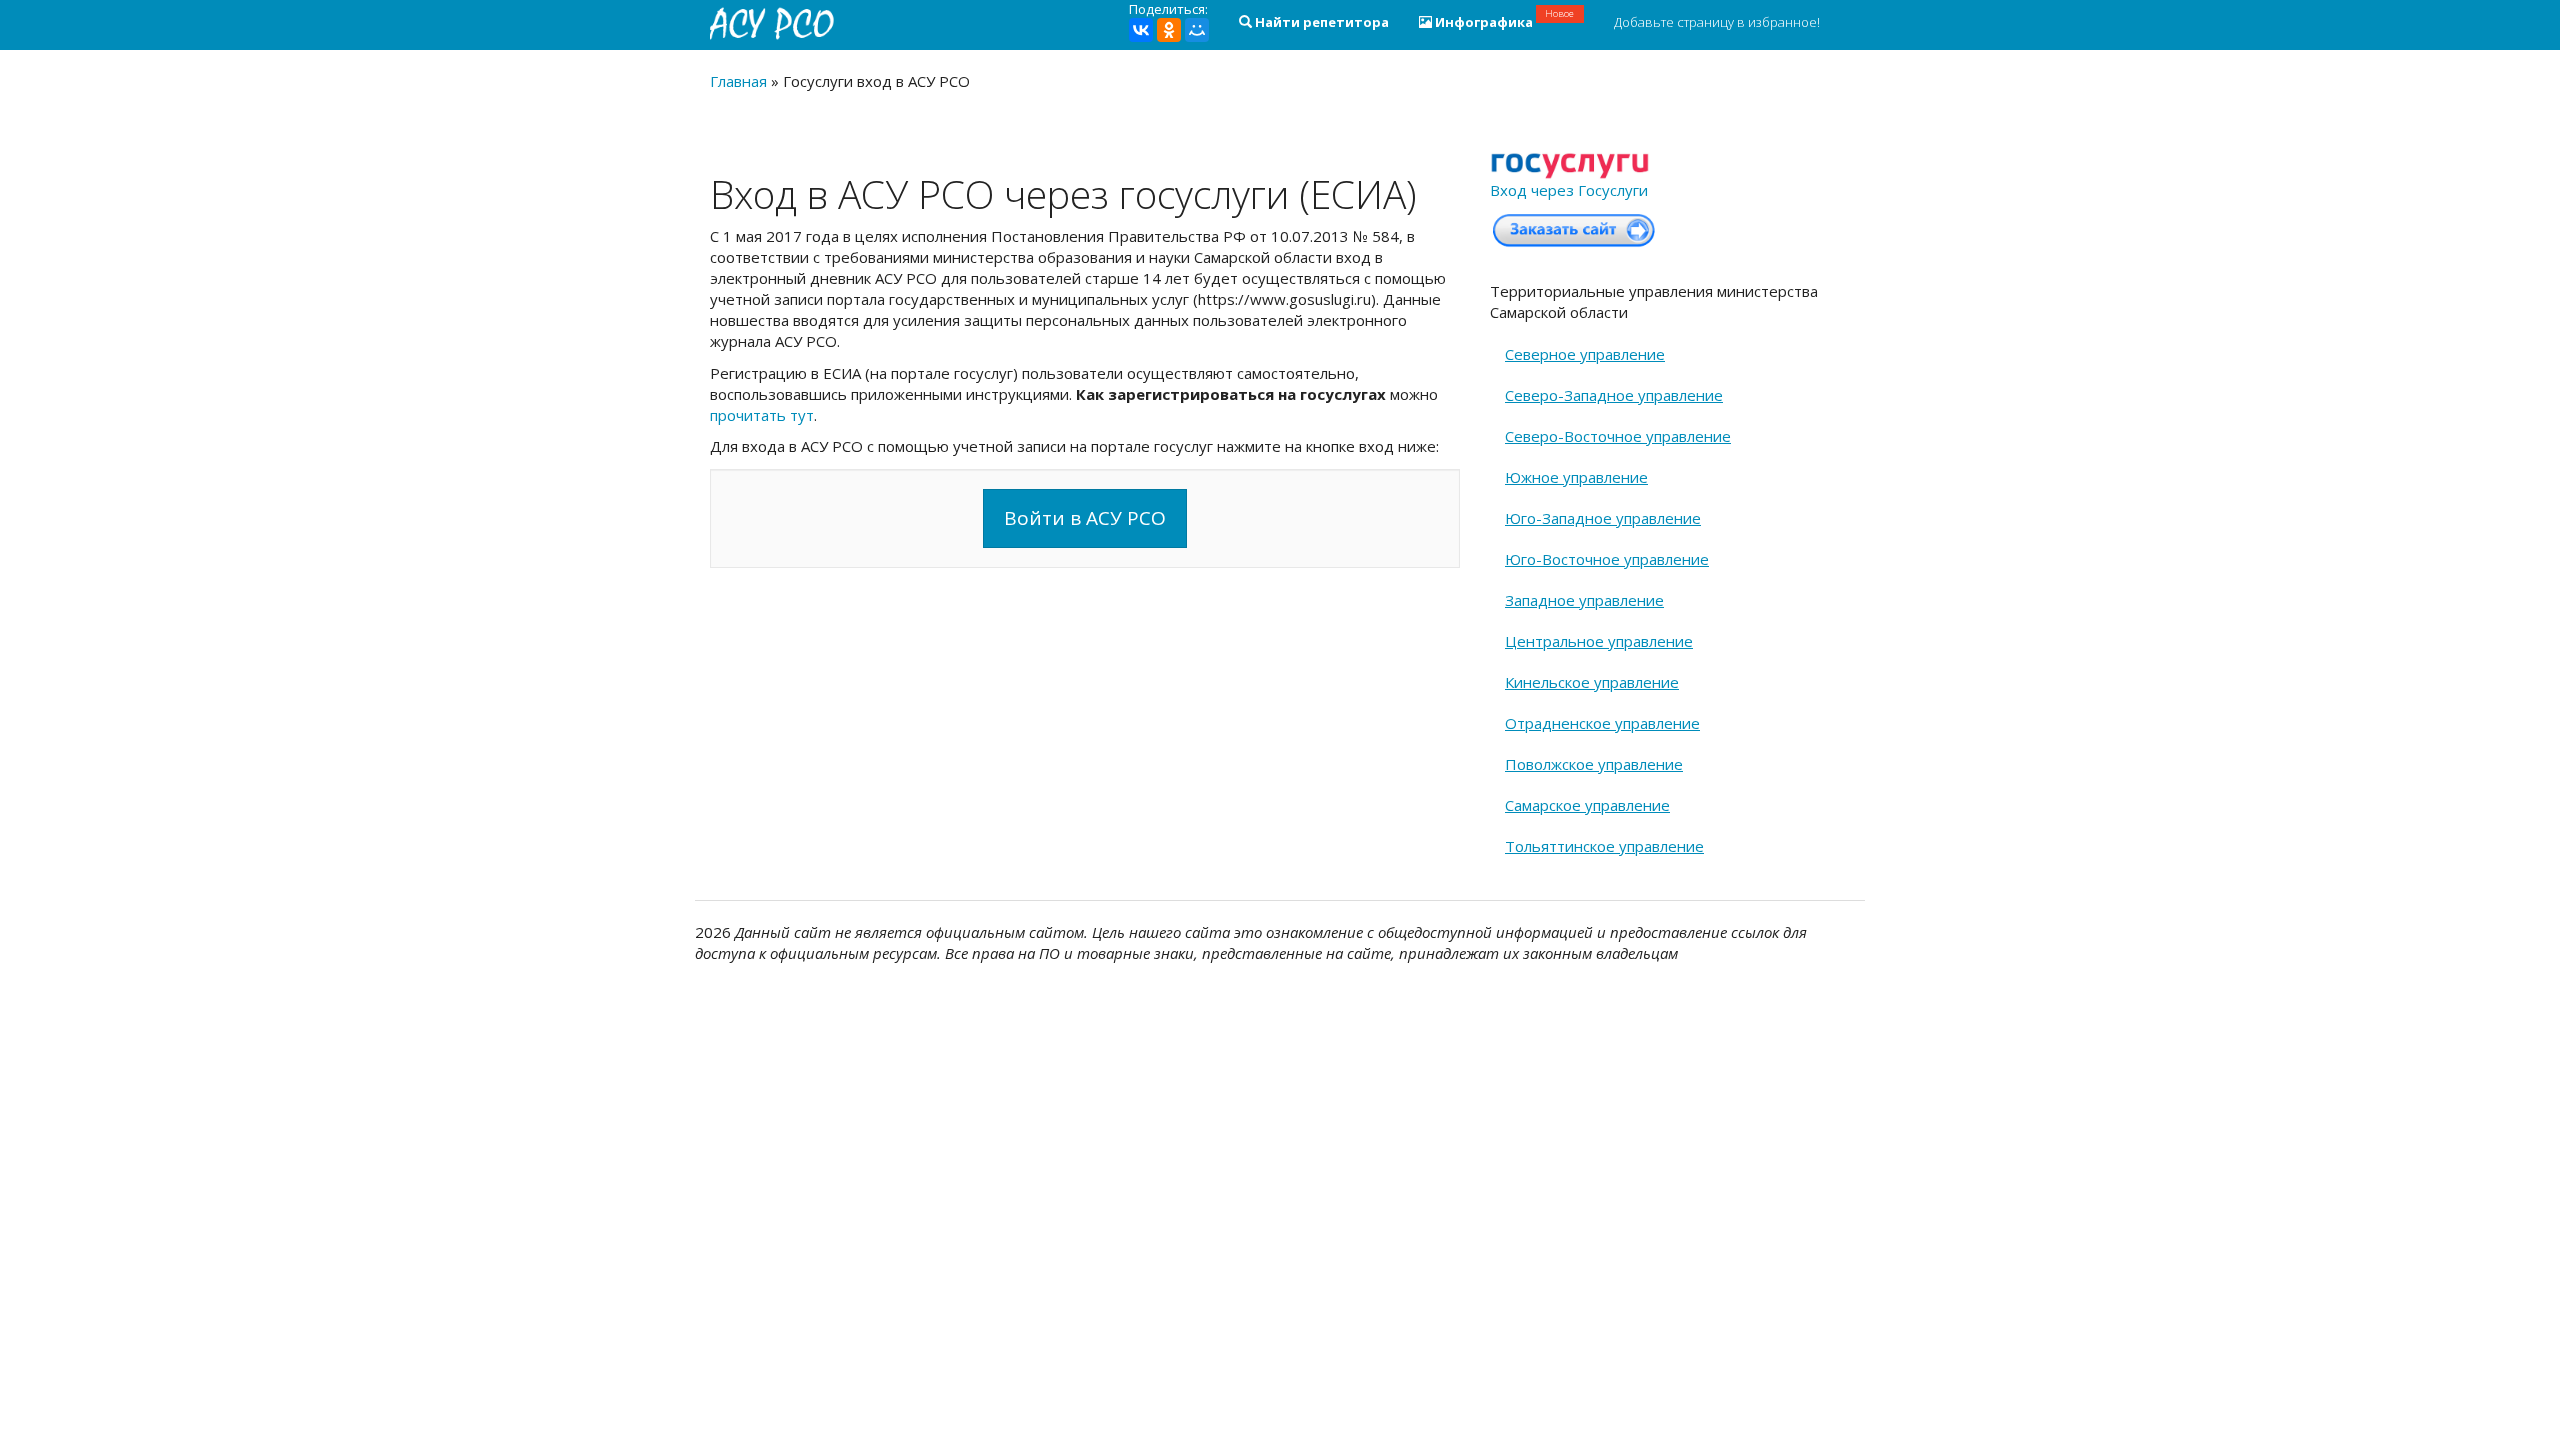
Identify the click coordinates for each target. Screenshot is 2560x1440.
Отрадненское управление (1602, 723)
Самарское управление (1587, 805)
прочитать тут (762, 415)
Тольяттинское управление (1604, 846)
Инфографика (1503, 19)
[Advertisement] (1085, 728)
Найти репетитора (1320, 22)
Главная (738, 81)
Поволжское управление (1594, 764)
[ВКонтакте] (1141, 30)
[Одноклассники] (1169, 30)
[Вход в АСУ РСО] (774, 22)
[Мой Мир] (1197, 30)
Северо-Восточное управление (1618, 436)
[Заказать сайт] (1574, 229)
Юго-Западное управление (1603, 518)
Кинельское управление (1592, 682)
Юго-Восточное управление (1607, 559)
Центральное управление (1599, 641)
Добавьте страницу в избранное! (1717, 22)
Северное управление (1585, 354)
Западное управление (1584, 600)
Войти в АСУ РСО (1085, 518)
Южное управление (1576, 477)
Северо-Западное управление (1614, 395)
